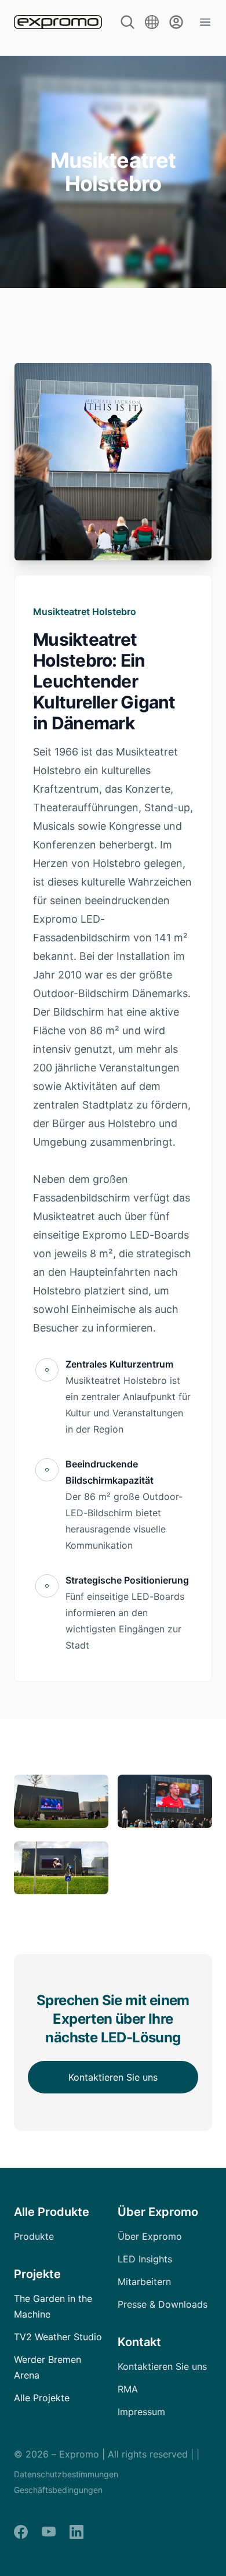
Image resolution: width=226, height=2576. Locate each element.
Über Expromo (150, 2236)
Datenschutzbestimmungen (66, 2474)
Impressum (141, 2412)
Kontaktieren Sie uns (113, 2077)
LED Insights (145, 2259)
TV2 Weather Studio (58, 2337)
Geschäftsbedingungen (58, 2490)
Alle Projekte (42, 2398)
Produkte (34, 2236)
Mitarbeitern (144, 2282)
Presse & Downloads (163, 2304)
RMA (128, 2389)
